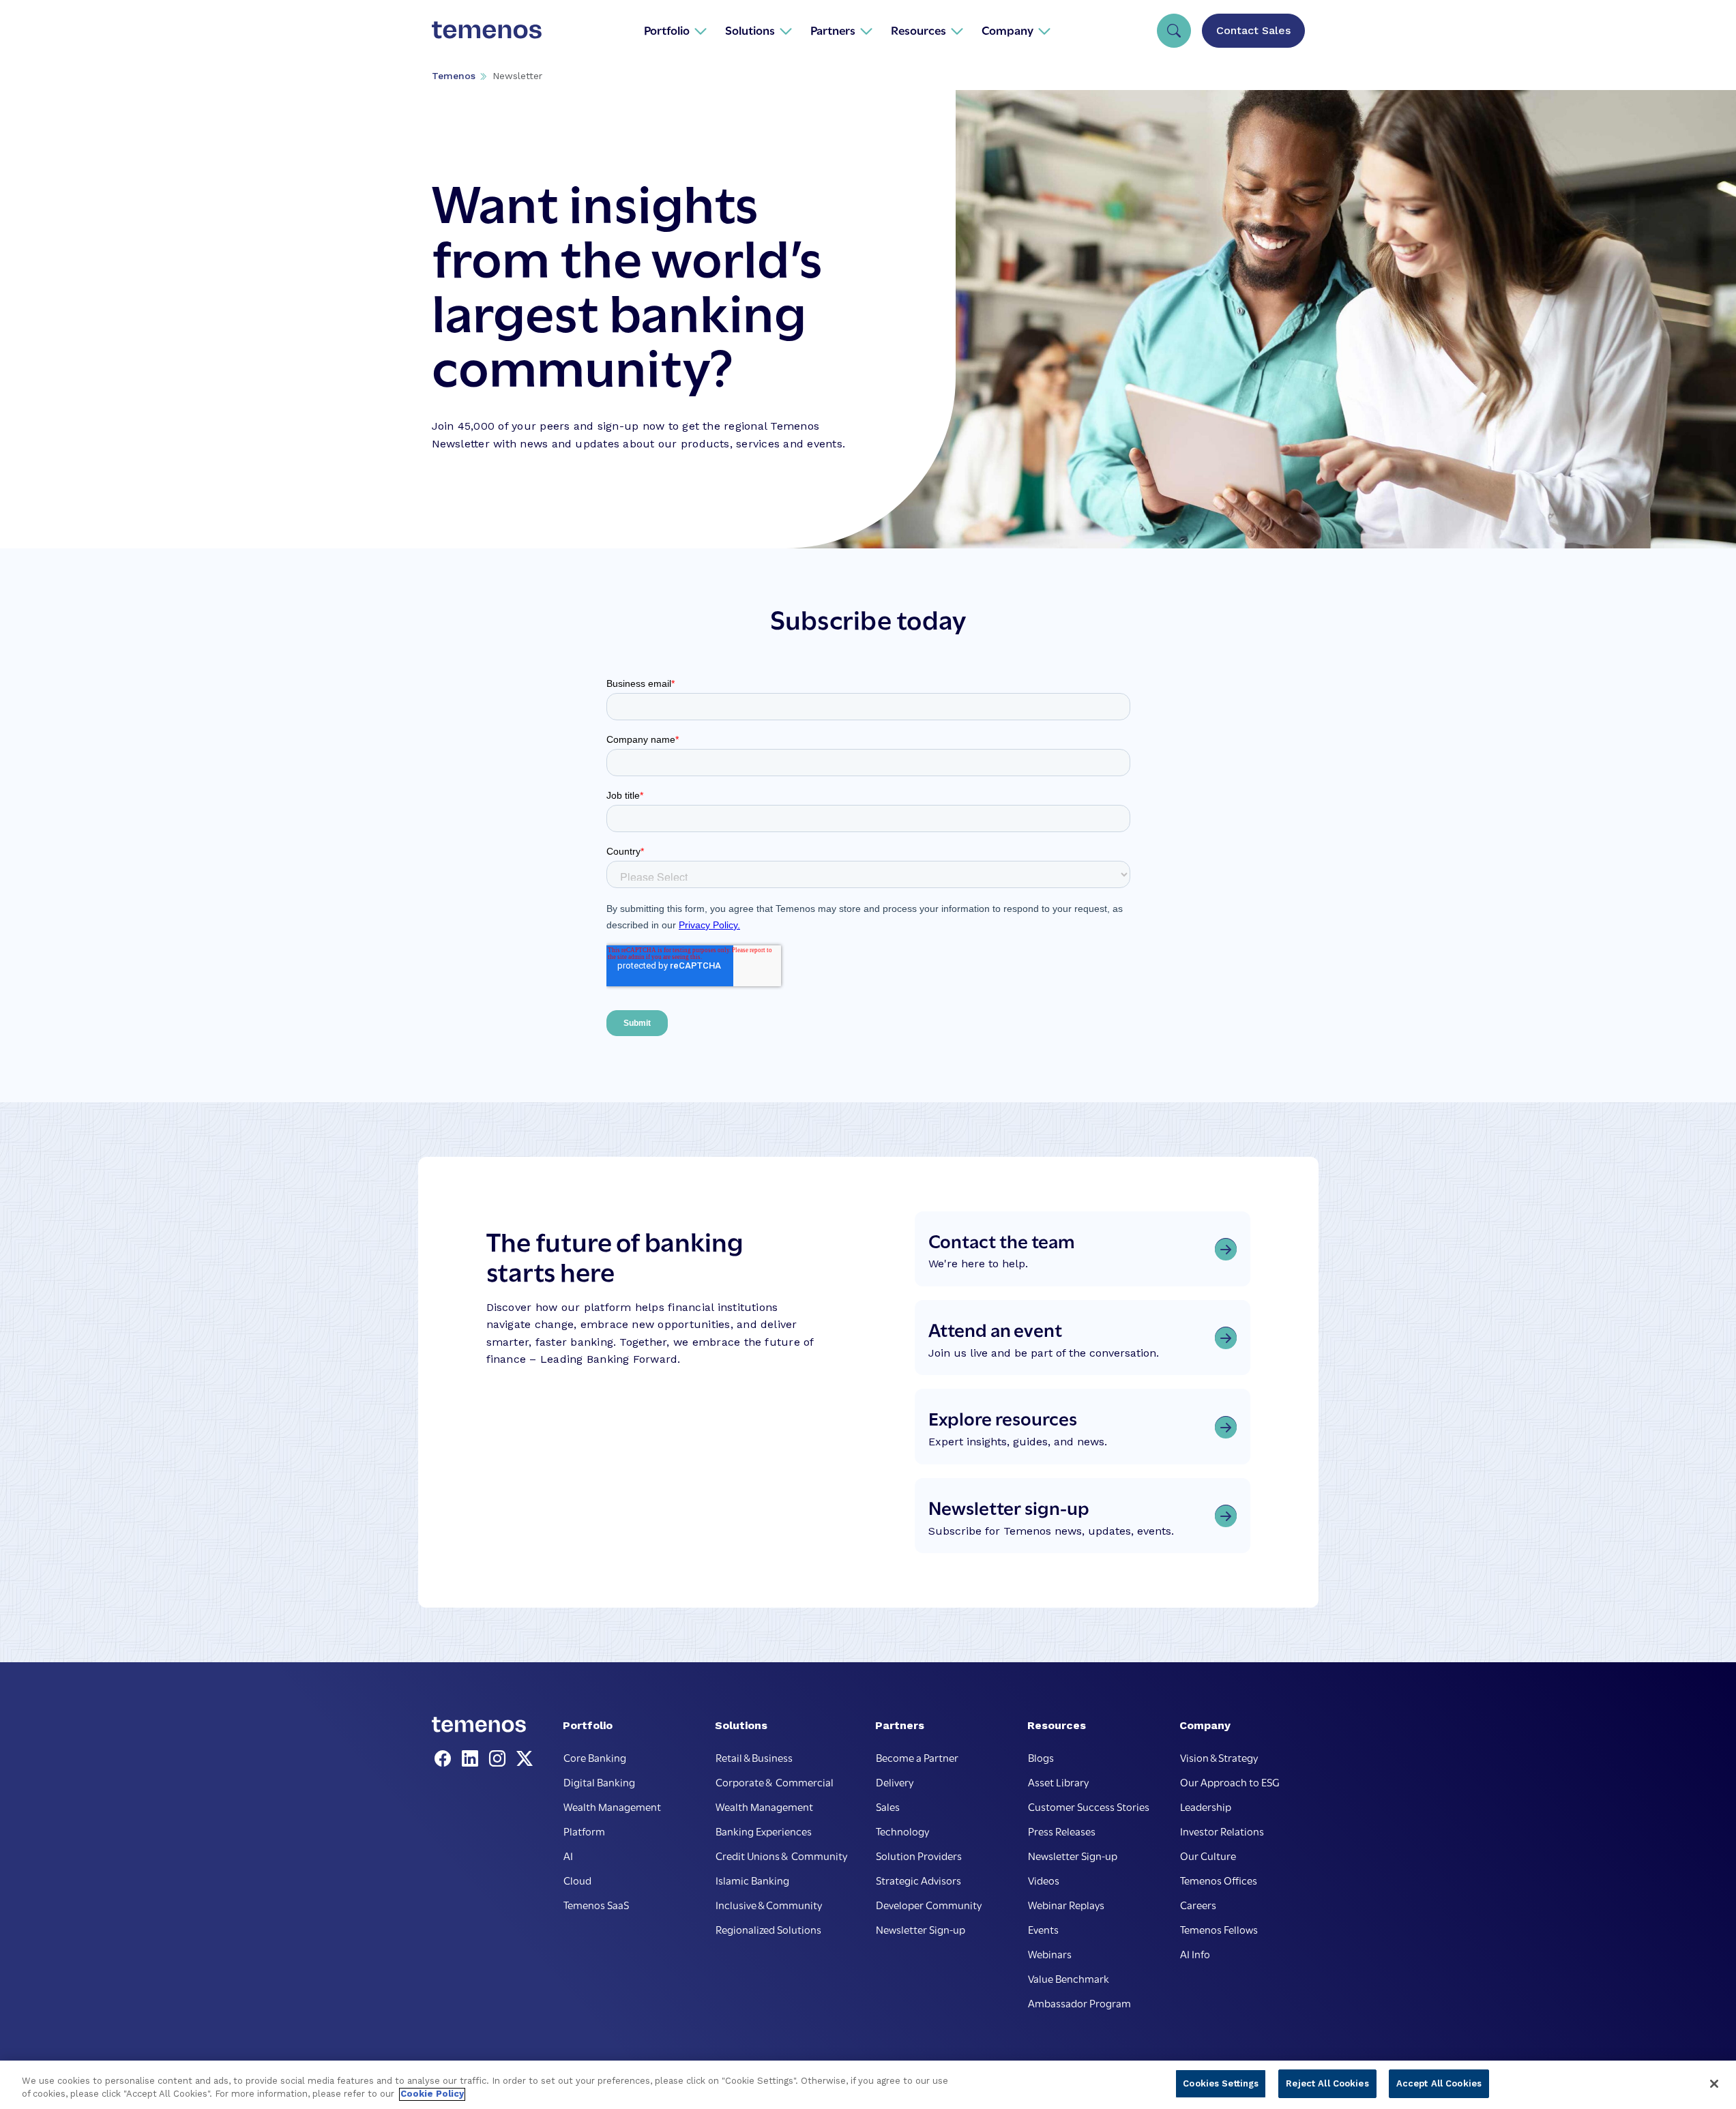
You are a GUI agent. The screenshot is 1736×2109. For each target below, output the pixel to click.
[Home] (487, 30)
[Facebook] (445, 1759)
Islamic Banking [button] (752, 1880)
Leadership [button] (1206, 1806)
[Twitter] (525, 1759)
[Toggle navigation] (1174, 31)
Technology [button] (902, 1831)
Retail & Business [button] (754, 1757)
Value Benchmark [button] (1069, 1978)
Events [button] (1043, 1929)
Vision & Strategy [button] (1219, 1757)
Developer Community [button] (929, 1904)
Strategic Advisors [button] (918, 1880)
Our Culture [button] (1208, 1855)
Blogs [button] (1041, 1757)
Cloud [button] (577, 1880)
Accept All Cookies (1439, 2083)
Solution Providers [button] (919, 1855)
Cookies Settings (1221, 2083)
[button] (676, 30)
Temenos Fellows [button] (1219, 1929)
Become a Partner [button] (917, 1757)
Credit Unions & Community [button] (781, 1855)
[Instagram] (500, 1759)
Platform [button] (584, 1831)
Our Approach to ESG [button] (1230, 1782)
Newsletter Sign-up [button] (921, 1929)
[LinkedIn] (473, 1759)
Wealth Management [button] (612, 1806)
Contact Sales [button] (1253, 30)
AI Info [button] (1195, 1953)
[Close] (1714, 2084)
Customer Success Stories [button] (1089, 1806)
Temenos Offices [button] (1219, 1880)
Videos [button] (1044, 1880)
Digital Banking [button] (599, 1782)
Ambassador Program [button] (1079, 2003)
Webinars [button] (1050, 1953)
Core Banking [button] (595, 1757)
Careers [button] (1198, 1904)
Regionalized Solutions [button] (768, 1929)
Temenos (454, 76)
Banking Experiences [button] (764, 1831)
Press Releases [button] (1062, 1831)
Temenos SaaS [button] (596, 1904)
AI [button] (568, 1855)
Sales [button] (888, 1806)
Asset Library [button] (1058, 1782)
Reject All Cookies (1327, 2083)
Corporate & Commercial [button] (775, 1782)
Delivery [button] (895, 1782)
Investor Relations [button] (1222, 1831)
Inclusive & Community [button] (769, 1904)
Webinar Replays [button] (1066, 1904)
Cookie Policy (432, 2094)
